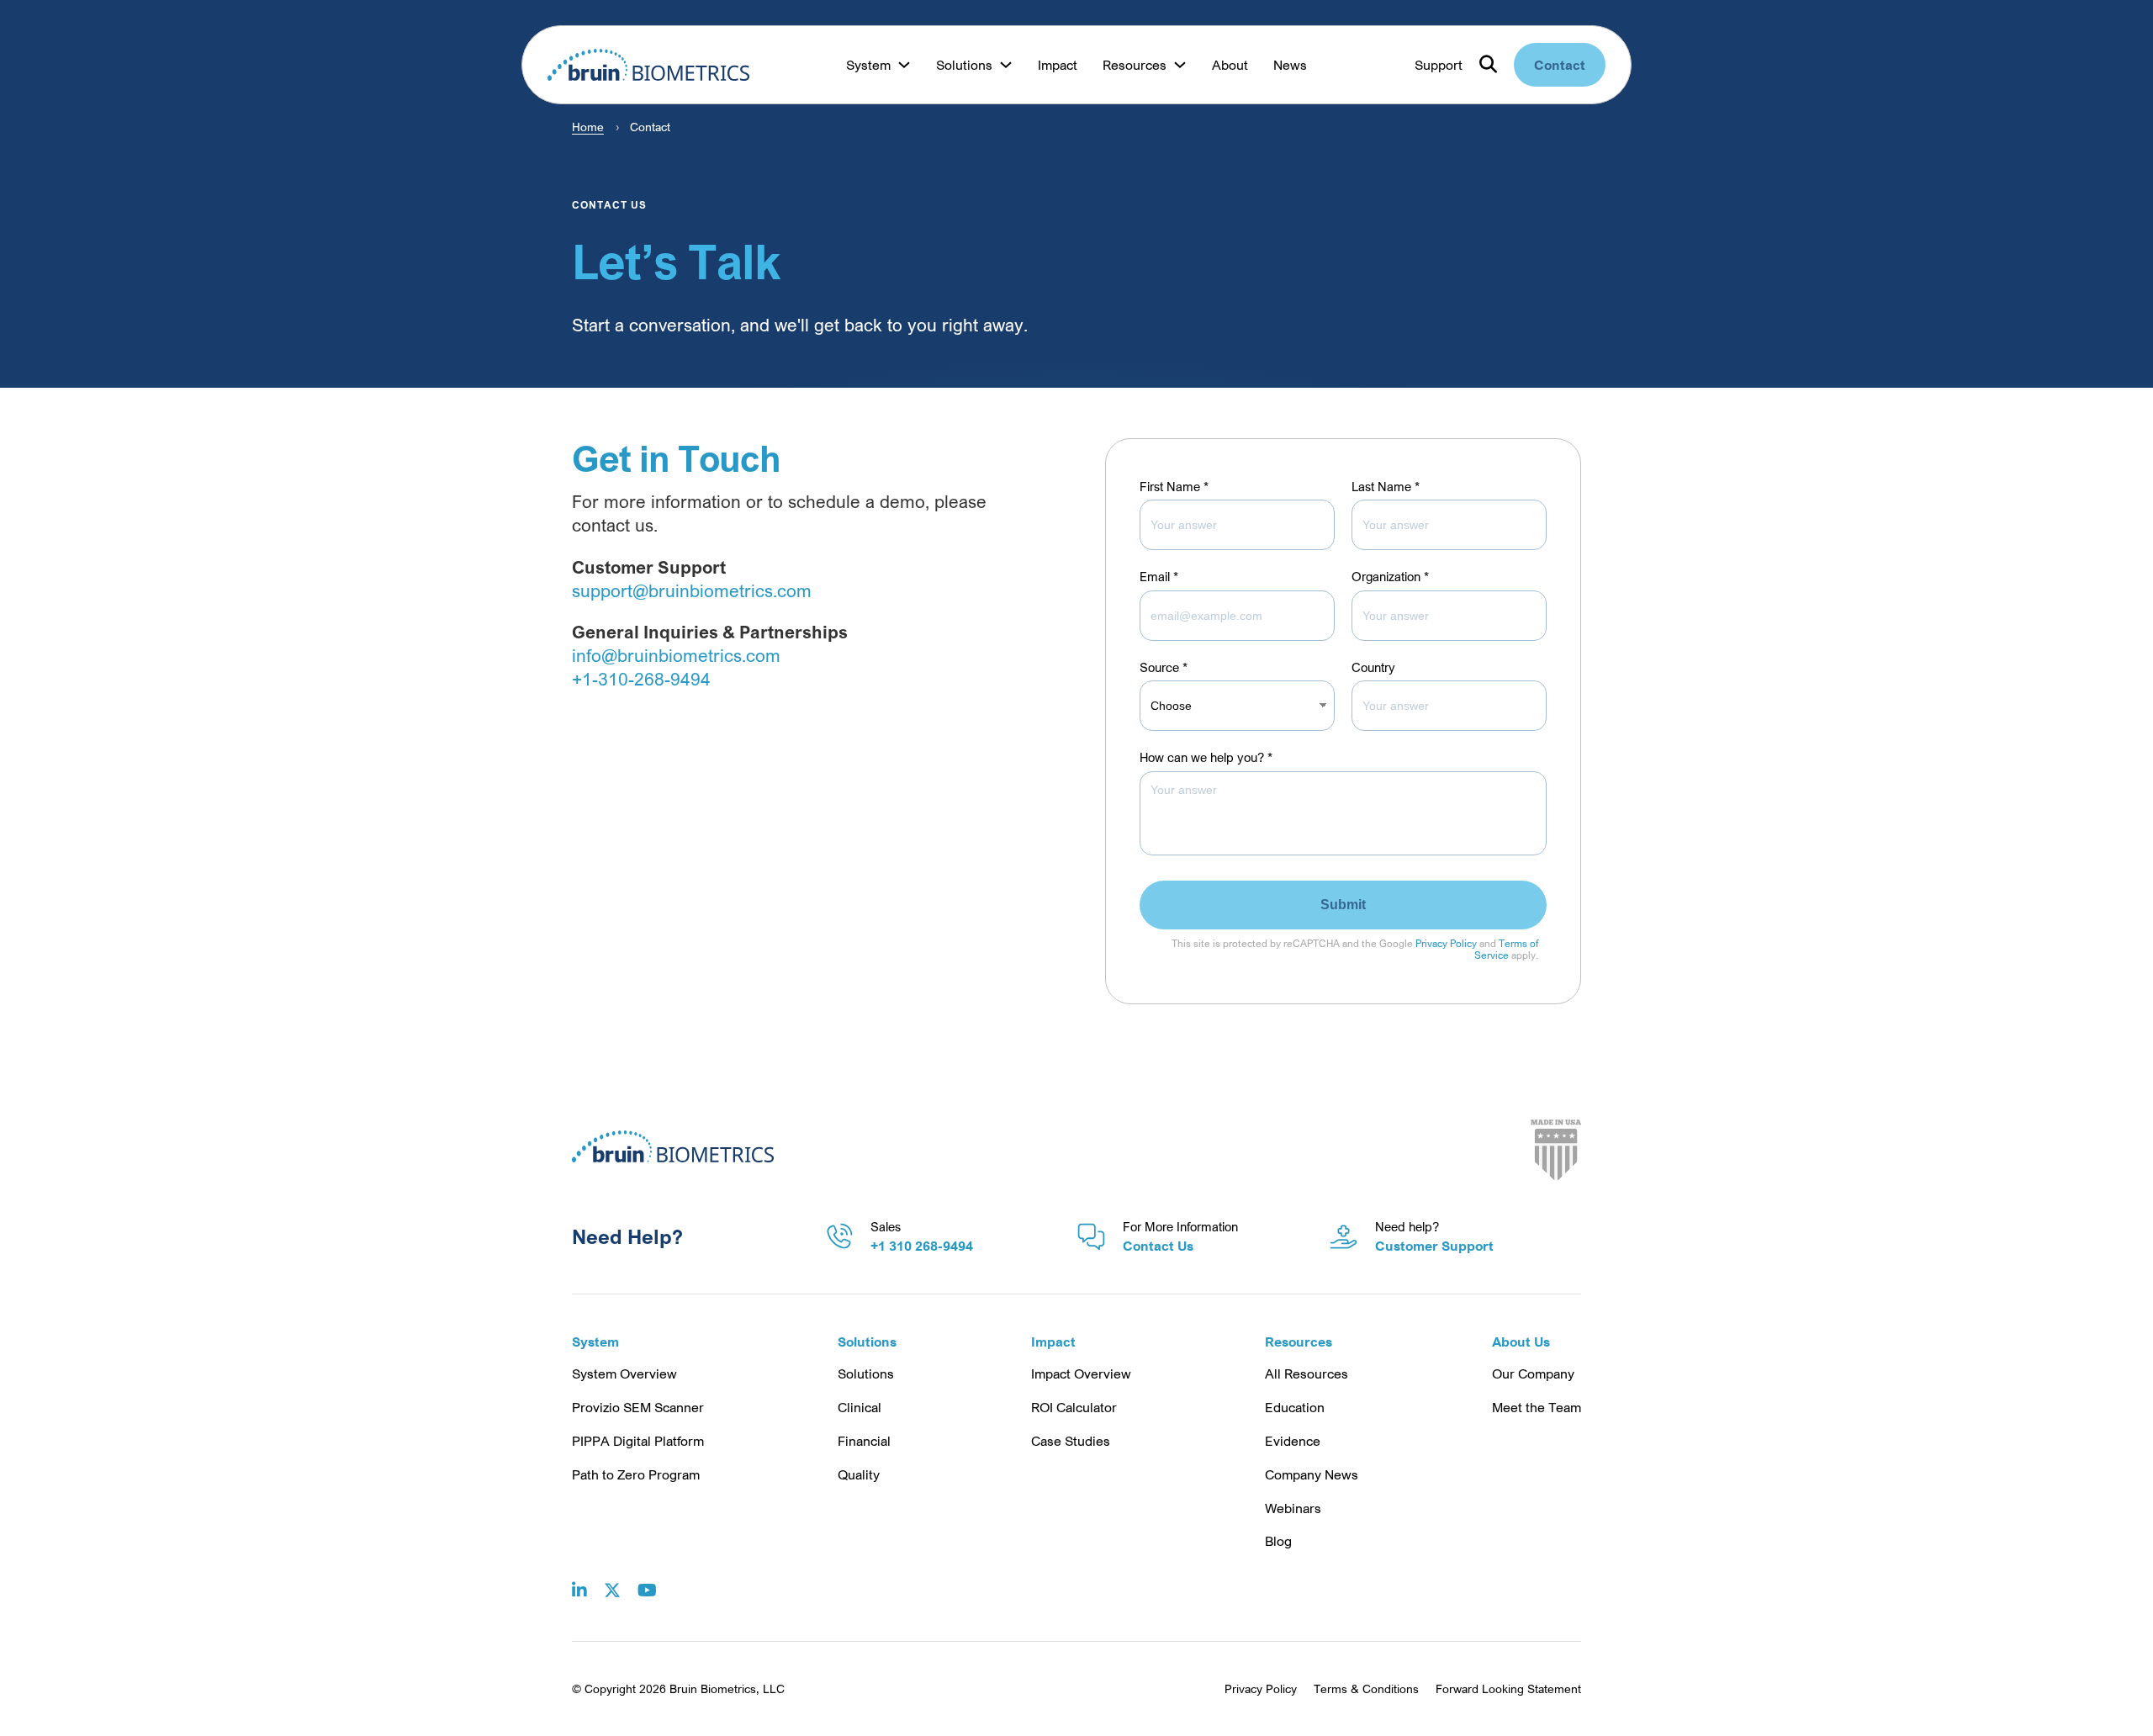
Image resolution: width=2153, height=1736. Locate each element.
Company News (1312, 1474)
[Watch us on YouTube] (647, 1578)
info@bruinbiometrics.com (676, 655)
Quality (859, 1474)
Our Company (1533, 1373)
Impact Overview (1081, 1373)
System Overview (624, 1373)
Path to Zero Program (636, 1474)
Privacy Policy (1446, 943)
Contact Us (1158, 1246)
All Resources (1307, 1373)
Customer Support (1434, 1246)
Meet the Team (1537, 1407)
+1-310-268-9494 (641, 679)
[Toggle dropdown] (904, 65)
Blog (1278, 1541)
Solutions (866, 1373)
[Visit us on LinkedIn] (579, 1578)
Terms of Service (1506, 949)
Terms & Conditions (1366, 1688)
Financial (864, 1441)
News (1290, 65)
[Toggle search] (1488, 65)
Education (1295, 1407)
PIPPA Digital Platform (638, 1441)
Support (1439, 65)
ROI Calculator (1074, 1407)
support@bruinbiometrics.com (692, 590)
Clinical (860, 1407)
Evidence (1293, 1441)
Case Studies (1071, 1441)
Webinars (1293, 1508)
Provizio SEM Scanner (638, 1407)
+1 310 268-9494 (922, 1246)
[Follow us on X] (612, 1578)
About (1230, 65)
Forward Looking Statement (1508, 1688)
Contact (1560, 65)
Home (588, 127)
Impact (1058, 65)
